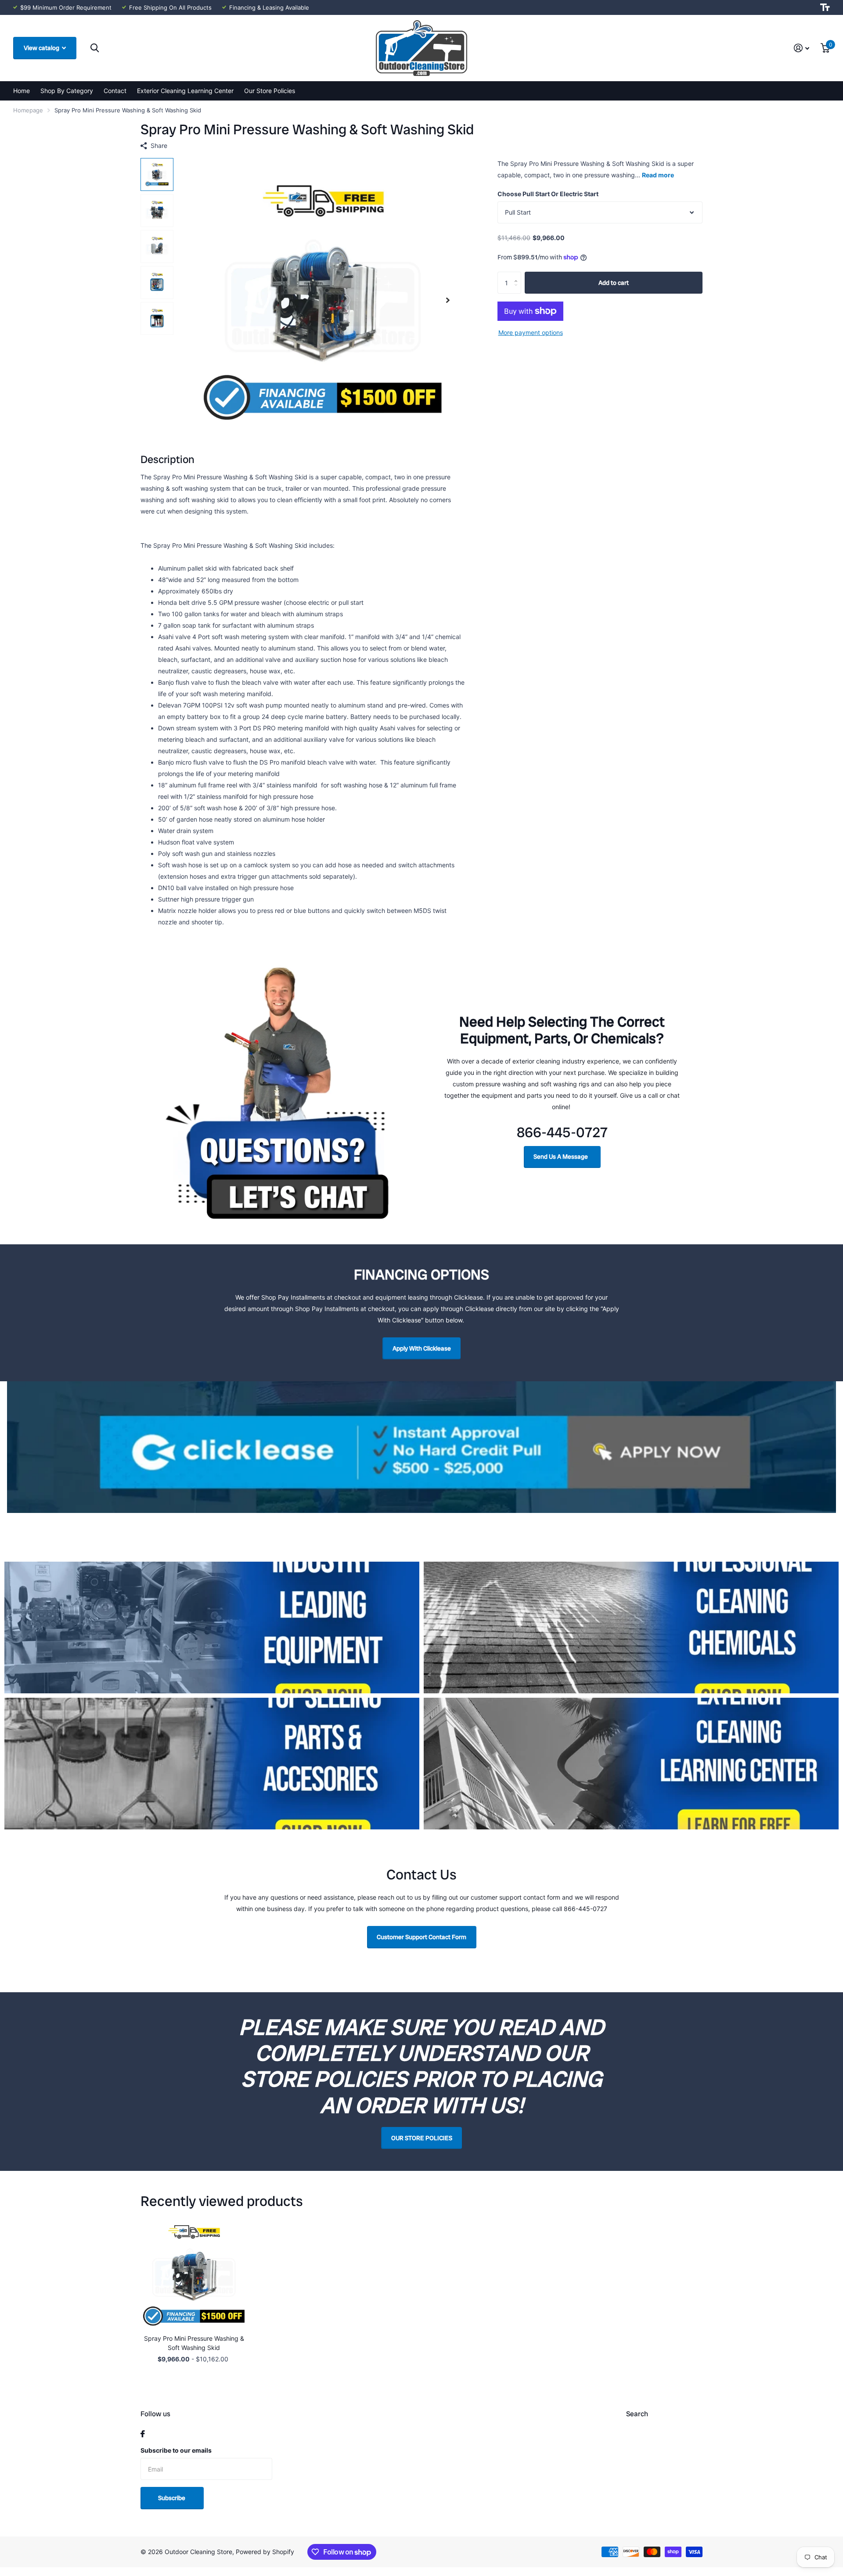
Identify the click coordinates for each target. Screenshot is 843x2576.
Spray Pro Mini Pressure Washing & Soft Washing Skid (194, 2343)
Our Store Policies (270, 91)
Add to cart (614, 283)
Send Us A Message (561, 1157)
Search (637, 2414)
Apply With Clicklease (422, 1348)
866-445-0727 (562, 1132)
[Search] (95, 48)
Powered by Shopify (265, 2552)
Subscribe (172, 2498)
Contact (115, 91)
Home (22, 91)
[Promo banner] (421, 1527)
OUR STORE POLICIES (422, 2138)
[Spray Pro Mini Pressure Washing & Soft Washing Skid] (194, 2274)
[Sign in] (802, 48)
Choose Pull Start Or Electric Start (548, 194)
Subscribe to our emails (176, 2450)
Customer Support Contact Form (421, 1937)
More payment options (531, 332)
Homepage (28, 110)
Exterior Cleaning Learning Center (185, 91)
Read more (658, 175)
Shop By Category (67, 91)
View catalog (42, 48)
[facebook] (143, 2434)
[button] (448, 300)
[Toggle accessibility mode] (825, 7)
